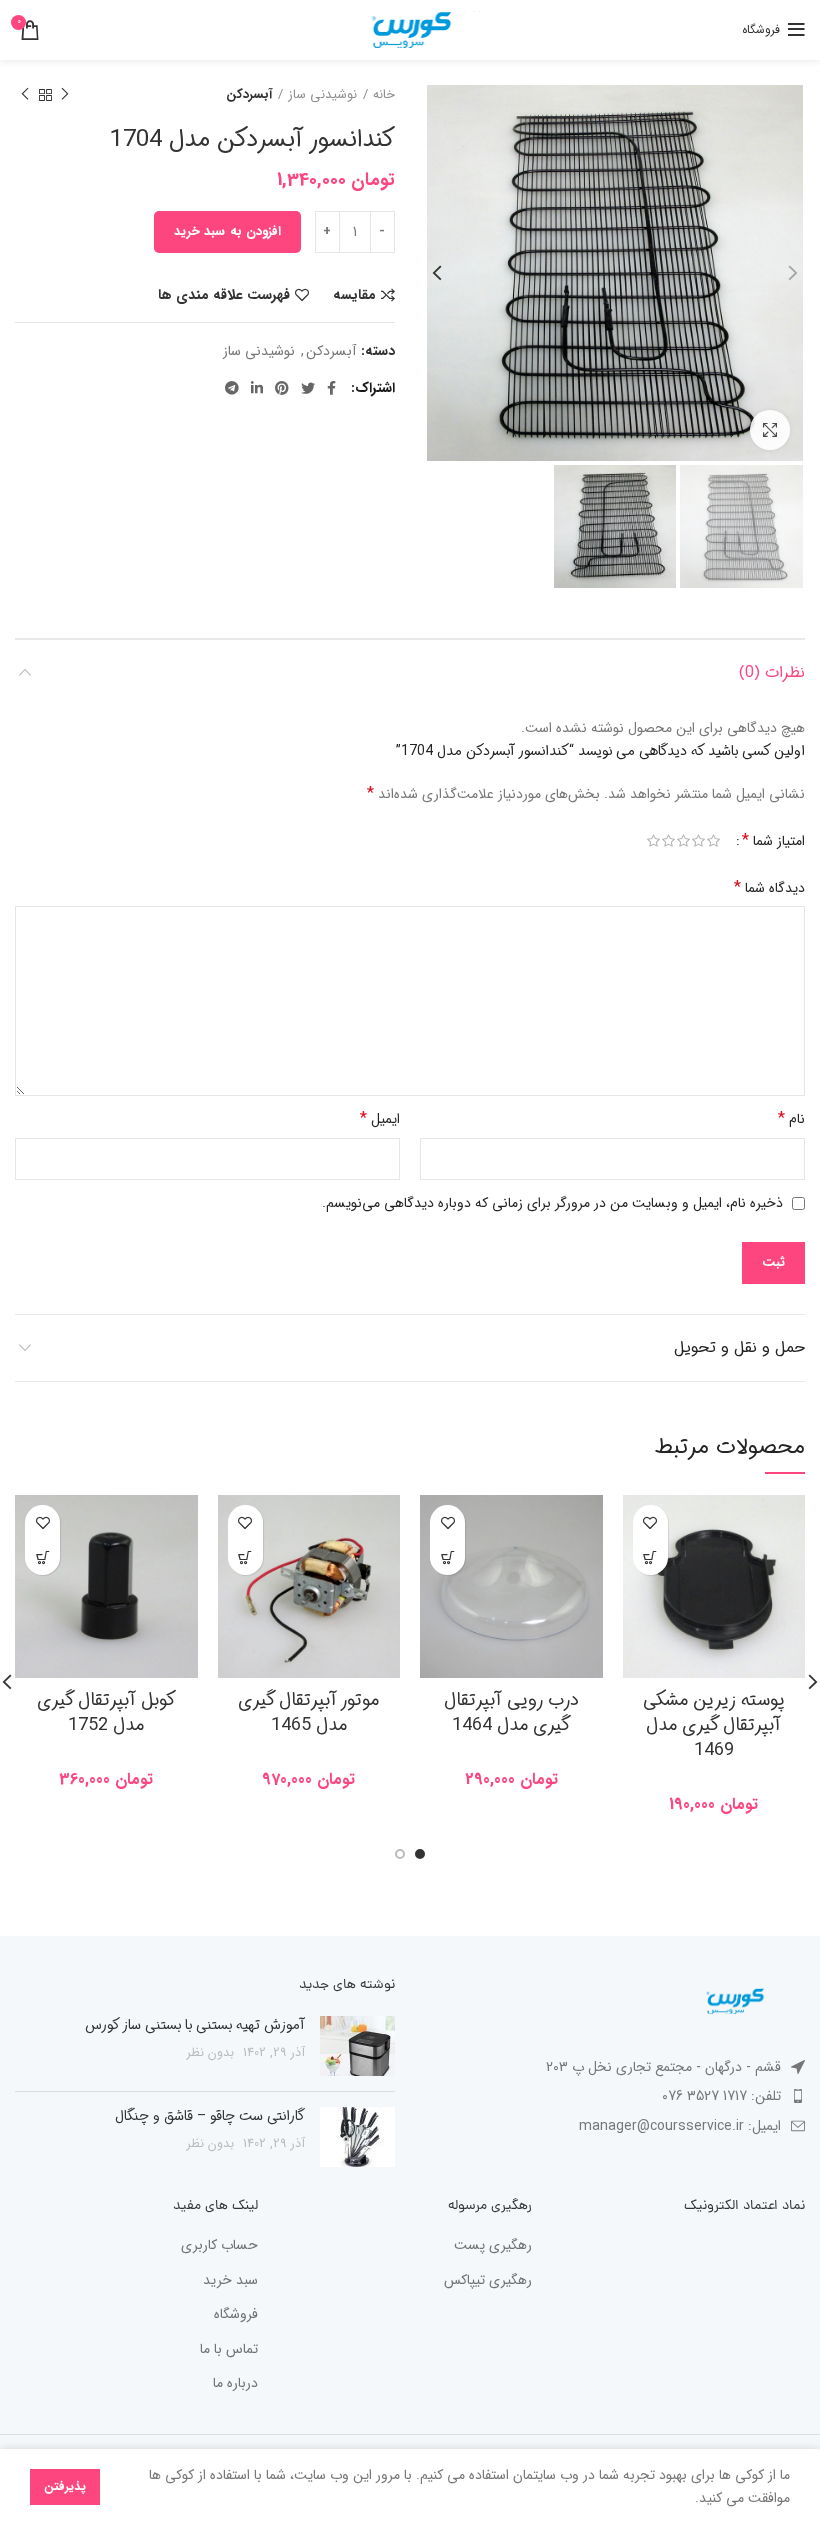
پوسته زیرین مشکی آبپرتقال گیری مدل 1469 (714, 1725)
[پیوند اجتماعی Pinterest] (282, 388)
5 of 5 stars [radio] (653, 841)
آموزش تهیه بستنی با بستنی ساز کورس (195, 2025)
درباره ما (235, 2384)
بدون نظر (210, 2053)
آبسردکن (249, 95)
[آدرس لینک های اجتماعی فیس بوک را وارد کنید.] (331, 388)
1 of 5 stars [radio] (713, 841)
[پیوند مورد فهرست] (615, 2096)
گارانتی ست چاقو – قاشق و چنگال (210, 2116)
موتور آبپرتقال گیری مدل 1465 (308, 1712)
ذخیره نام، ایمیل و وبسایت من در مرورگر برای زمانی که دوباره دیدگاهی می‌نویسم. (552, 1203)
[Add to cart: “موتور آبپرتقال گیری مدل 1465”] (245, 1557)
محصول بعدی (25, 95)
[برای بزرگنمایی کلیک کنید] (770, 430)
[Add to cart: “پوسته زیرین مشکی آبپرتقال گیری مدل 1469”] (650, 1557)
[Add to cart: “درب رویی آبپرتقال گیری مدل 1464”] (447, 1557)
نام (791, 1118)
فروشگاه (236, 2315)
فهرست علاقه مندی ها (224, 295)
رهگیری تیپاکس (488, 2281)
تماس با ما (229, 2350)
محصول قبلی (65, 95)
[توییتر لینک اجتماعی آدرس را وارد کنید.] (308, 388)
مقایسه (354, 295)
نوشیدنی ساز (322, 95)
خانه (384, 95)
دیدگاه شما (769, 887)
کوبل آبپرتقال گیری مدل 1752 (106, 1712)
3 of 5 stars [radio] (683, 841)
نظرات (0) (772, 672)
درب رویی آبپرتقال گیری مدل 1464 (511, 1712)
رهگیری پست (493, 2246)
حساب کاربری (219, 2246)
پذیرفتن (65, 2486)
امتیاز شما (773, 841)
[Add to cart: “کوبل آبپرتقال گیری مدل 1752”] (42, 1557)
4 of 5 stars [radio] (668, 841)
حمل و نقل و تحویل (739, 1347)
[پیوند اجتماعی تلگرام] (232, 388)
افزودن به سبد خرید (227, 231)
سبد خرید (230, 2281)
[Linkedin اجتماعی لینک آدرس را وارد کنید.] (257, 388)
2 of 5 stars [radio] (698, 841)
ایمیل (380, 1118)
